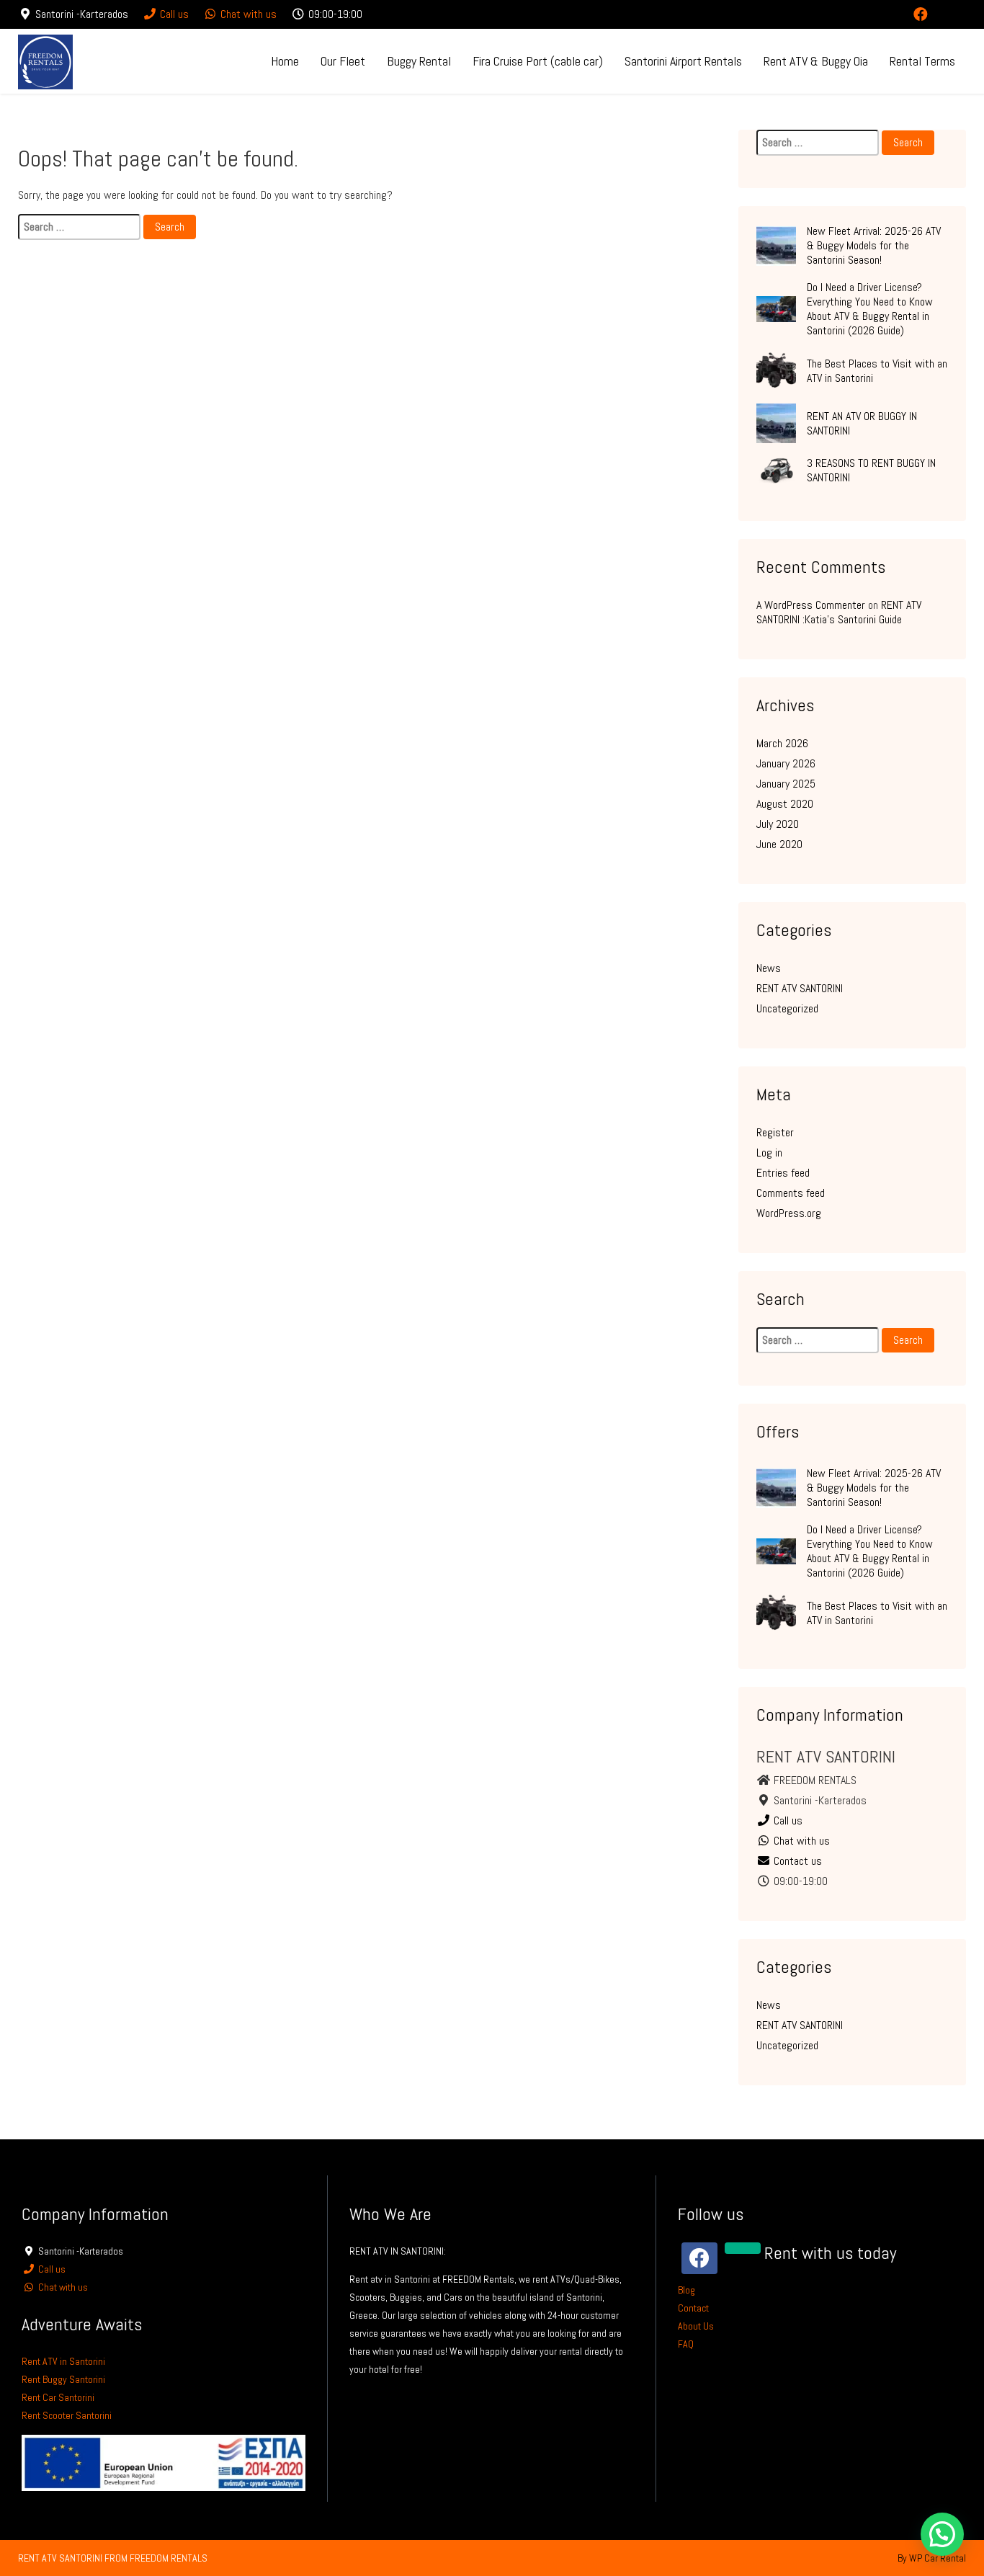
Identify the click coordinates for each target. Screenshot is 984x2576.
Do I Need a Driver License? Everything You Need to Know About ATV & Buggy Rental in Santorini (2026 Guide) (870, 309)
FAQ (686, 2344)
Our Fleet (343, 61)
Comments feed (791, 1193)
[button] (942, 2534)
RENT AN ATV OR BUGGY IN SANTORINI (862, 423)
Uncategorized (787, 1008)
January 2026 (786, 763)
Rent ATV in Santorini (63, 2361)
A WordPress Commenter (811, 605)
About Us (696, 2326)
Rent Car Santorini (58, 2397)
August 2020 (785, 804)
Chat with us (247, 14)
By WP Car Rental (932, 2558)
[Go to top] (961, 2516)
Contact (693, 2308)
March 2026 (782, 743)
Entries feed (783, 1173)
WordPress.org (789, 1213)
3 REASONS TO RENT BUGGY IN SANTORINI (871, 470)
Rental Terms (922, 61)
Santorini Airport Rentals (683, 61)
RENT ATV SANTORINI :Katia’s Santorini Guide (839, 612)
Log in (769, 1153)
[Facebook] (921, 14)
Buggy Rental (419, 61)
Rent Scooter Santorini (67, 2415)
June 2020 (779, 844)
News (769, 968)
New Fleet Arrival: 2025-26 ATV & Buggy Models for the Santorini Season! (874, 245)
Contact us (796, 1861)
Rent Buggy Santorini (63, 2379)
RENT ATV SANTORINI (800, 988)
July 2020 (778, 824)
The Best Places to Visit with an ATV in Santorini (877, 371)
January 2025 (786, 784)
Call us (173, 14)
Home (285, 61)
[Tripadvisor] (953, 14)
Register (775, 1132)
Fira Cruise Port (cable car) (538, 61)
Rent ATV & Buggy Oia (816, 61)
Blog (686, 2290)
